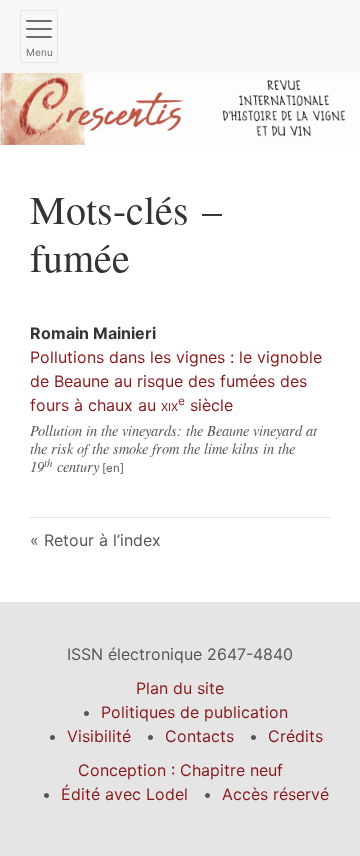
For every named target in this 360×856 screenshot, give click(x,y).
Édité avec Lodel (124, 794)
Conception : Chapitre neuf (180, 770)
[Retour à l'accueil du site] (180, 107)
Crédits (295, 736)
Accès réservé (275, 794)
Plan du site (180, 688)
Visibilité (99, 736)
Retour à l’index (102, 540)
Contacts (199, 736)
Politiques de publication (194, 712)
